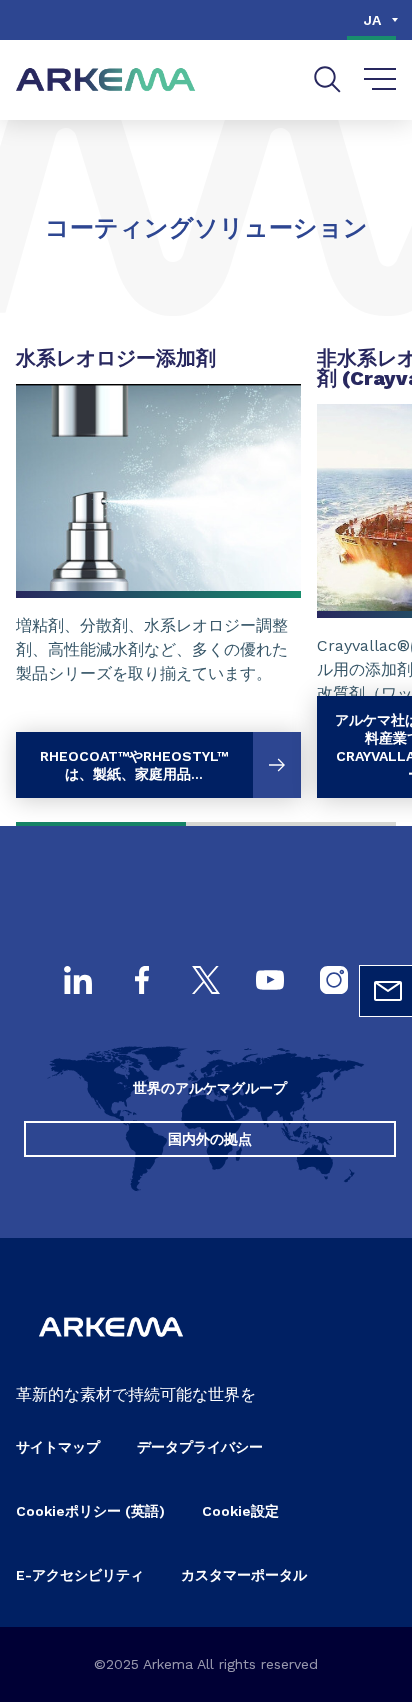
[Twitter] (206, 982)
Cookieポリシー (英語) (90, 1511)
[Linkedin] (78, 982)
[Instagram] (334, 982)
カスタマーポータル (244, 1575)
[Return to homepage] (106, 80)
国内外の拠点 (210, 1139)
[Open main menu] (380, 80)
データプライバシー (200, 1447)
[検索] (327, 79)
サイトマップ (58, 1447)
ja (372, 20)
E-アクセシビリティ (80, 1575)
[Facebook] (142, 982)
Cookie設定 (240, 1511)
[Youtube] (270, 982)
